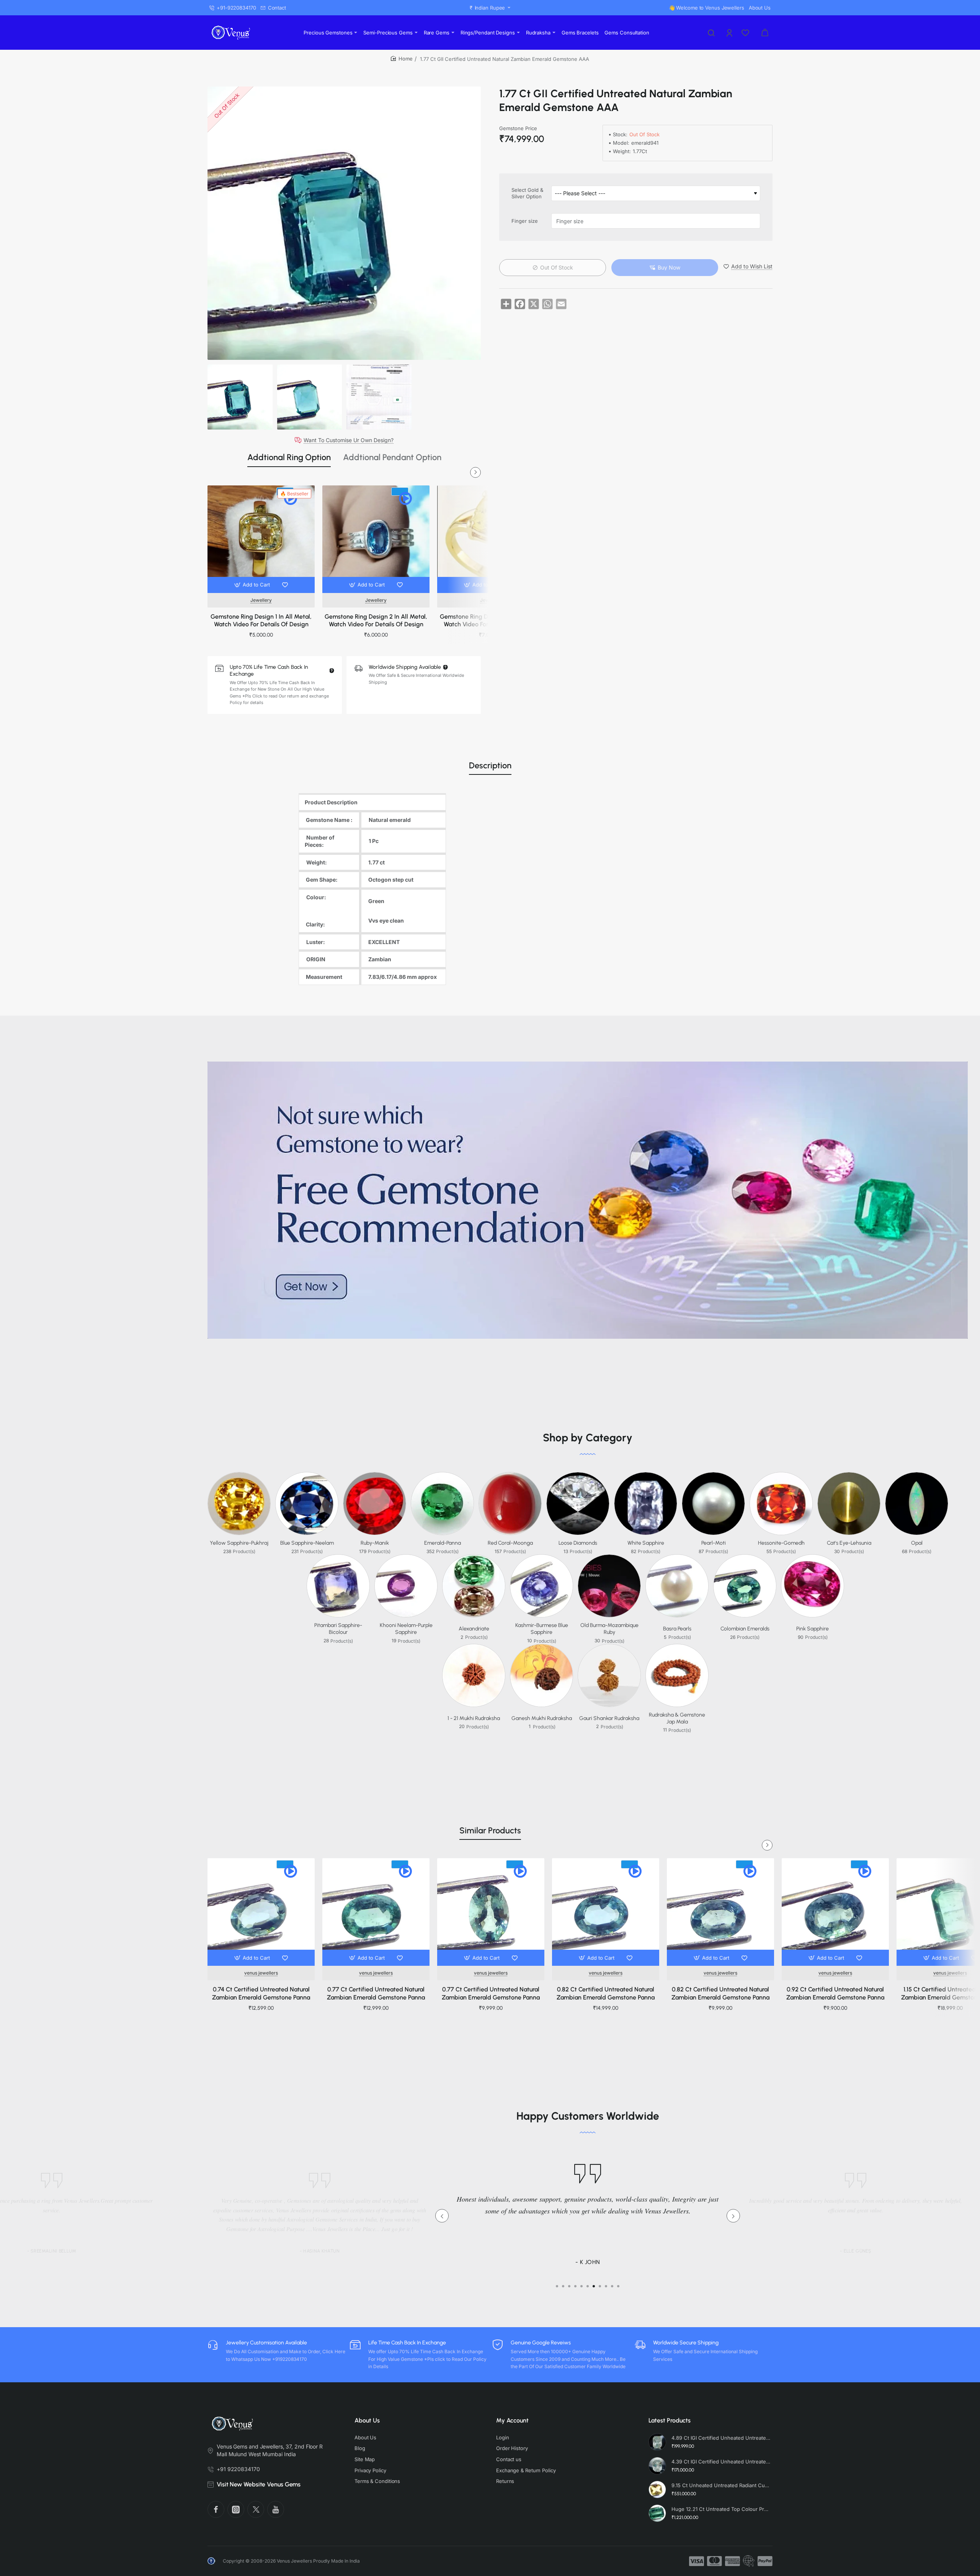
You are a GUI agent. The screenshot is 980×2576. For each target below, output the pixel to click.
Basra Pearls (677, 1629)
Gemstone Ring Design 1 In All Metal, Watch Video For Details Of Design (261, 621)
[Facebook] (216, 2509)
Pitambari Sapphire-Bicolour (338, 1629)
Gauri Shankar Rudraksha (609, 1718)
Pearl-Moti (714, 1543)
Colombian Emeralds (745, 1629)
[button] (253, 585)
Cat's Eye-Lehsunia (849, 1543)
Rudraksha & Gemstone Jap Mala (677, 1718)
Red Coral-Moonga (510, 1543)
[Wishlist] (746, 33)
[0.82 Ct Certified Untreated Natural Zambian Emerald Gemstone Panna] (606, 1912)
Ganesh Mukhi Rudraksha (542, 1718)
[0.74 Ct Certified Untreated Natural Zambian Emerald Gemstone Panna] (261, 1912)
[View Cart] (765, 33)
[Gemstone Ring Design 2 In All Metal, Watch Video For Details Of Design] (376, 539)
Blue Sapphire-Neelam (307, 1543)
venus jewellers (261, 1973)
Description (490, 765)
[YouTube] (276, 2509)
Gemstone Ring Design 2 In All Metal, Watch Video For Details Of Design (376, 621)
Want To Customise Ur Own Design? (349, 440)
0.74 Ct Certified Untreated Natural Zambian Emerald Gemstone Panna (261, 1993)
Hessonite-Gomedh (781, 1543)
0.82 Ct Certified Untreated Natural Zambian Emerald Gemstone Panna (606, 1993)
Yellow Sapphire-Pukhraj (239, 1543)
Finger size (525, 221)
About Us (367, 2420)
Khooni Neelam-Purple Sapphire (406, 1629)
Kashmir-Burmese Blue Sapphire (542, 1629)
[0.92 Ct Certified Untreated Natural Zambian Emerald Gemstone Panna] (835, 1912)
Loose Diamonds (578, 1543)
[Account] (730, 33)
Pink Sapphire (813, 1629)
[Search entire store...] (711, 33)
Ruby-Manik (375, 1543)
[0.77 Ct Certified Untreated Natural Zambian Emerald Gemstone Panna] (376, 1912)
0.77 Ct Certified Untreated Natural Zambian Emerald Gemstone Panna (376, 1993)
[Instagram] (236, 2509)
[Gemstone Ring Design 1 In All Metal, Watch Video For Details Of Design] (261, 539)
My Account (512, 2420)
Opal (917, 1543)
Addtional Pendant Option (392, 457)
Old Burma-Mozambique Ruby (609, 1629)
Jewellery (261, 600)
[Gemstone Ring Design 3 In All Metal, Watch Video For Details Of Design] (491, 539)
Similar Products (490, 1830)
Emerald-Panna (443, 1543)
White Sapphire (646, 1543)
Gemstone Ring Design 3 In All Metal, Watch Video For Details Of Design (491, 621)
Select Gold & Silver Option (527, 194)
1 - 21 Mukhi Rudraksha (474, 1718)
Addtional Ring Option (289, 457)
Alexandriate (474, 1629)
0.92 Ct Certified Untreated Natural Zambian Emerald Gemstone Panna (835, 1993)
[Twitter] (256, 2509)
